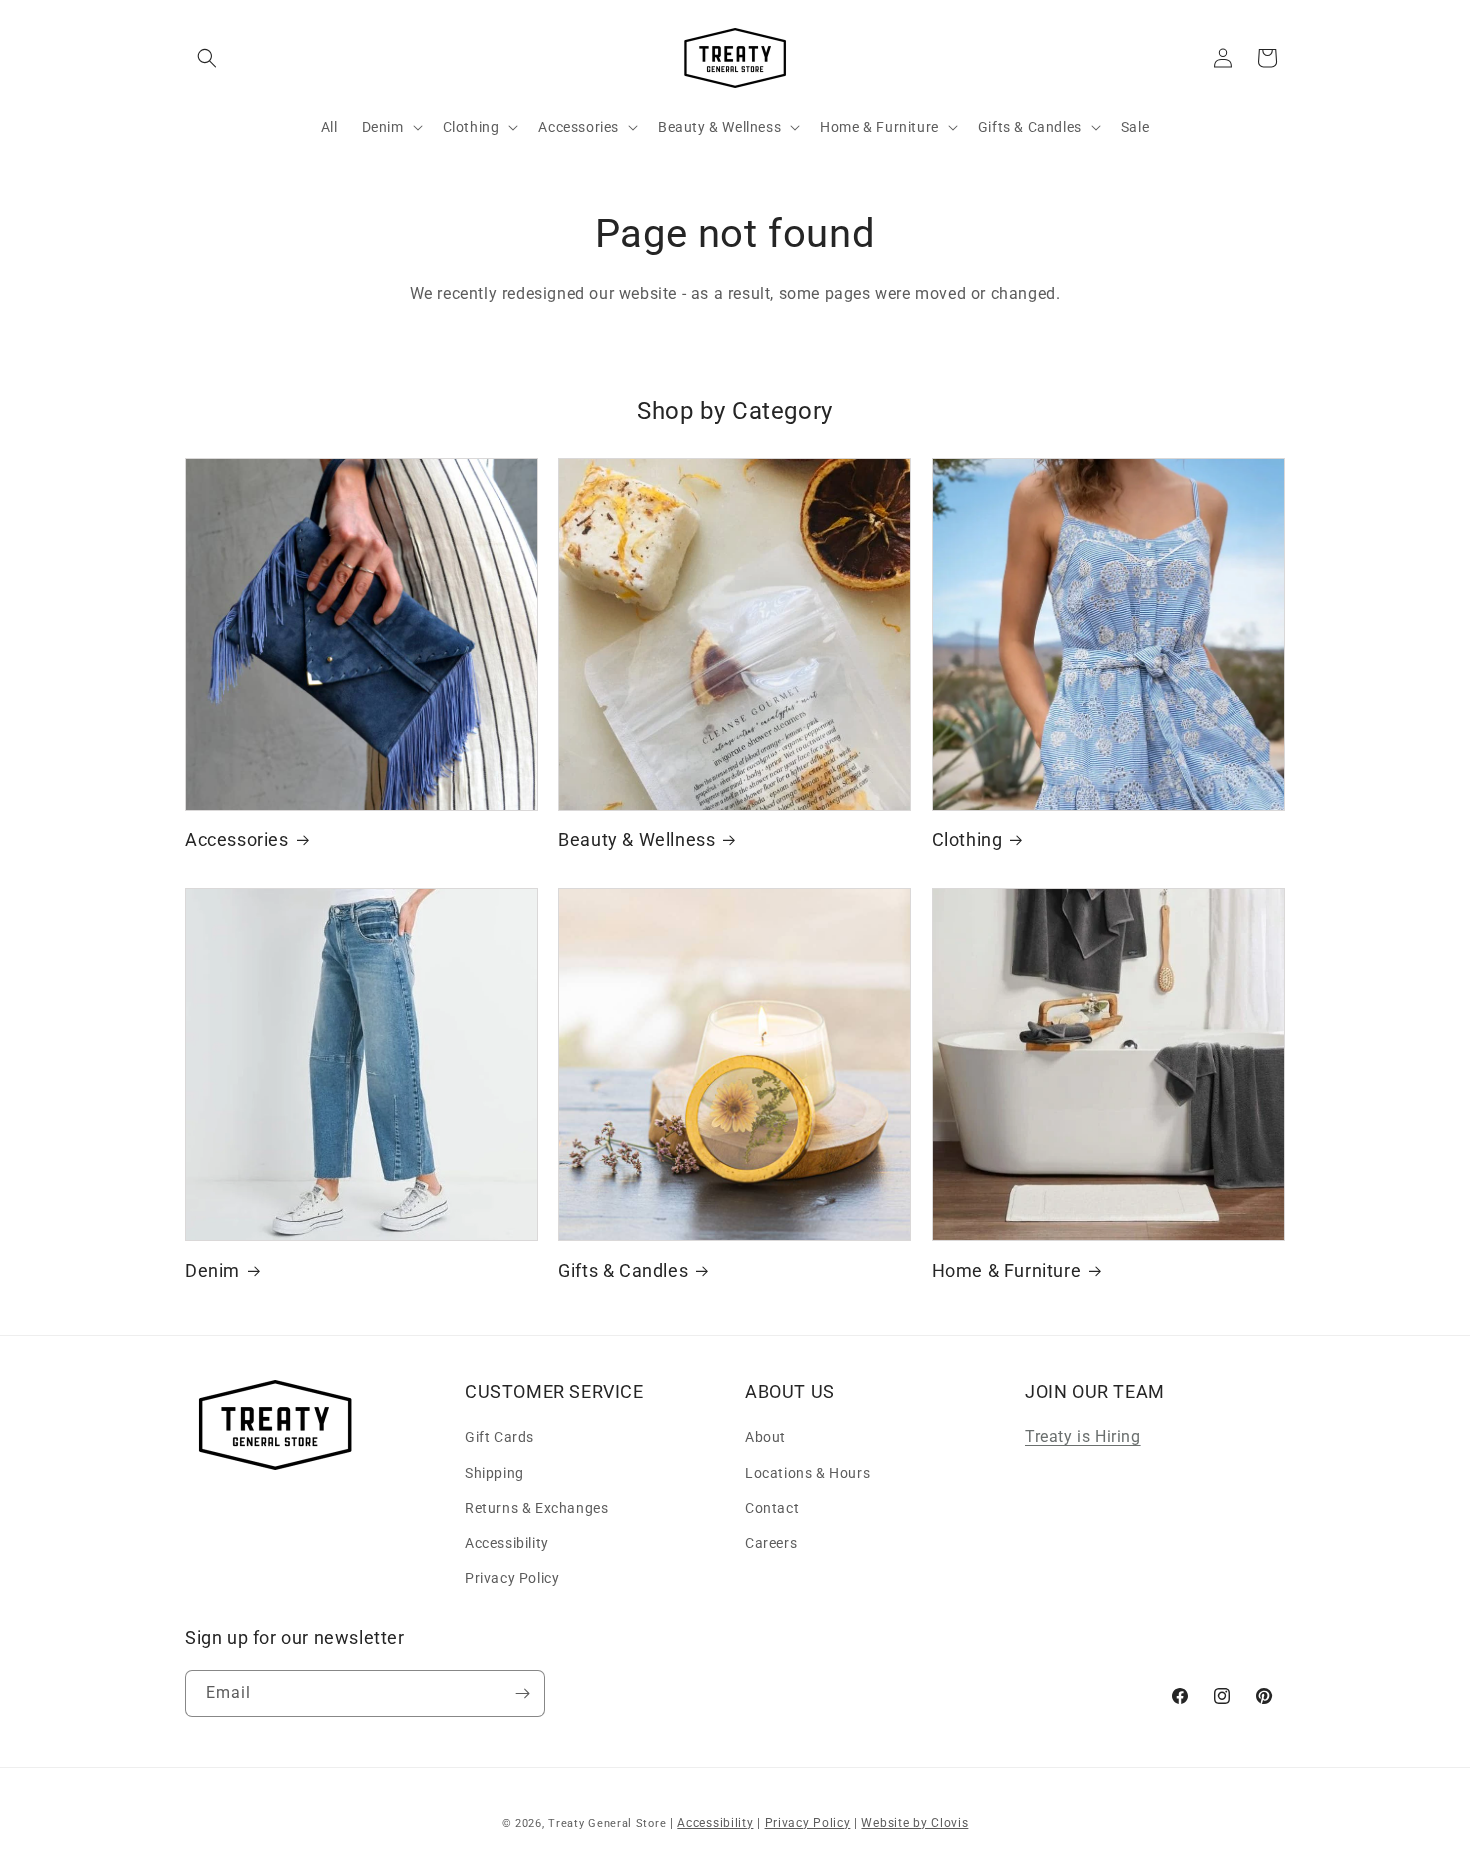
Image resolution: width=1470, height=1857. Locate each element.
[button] (207, 58)
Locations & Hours (807, 1473)
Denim (212, 1270)
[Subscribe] (522, 1693)
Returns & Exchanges (536, 1508)
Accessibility (507, 1543)
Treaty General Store (607, 1823)
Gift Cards (499, 1437)
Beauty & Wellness (636, 839)
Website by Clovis (914, 1823)
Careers (771, 1543)
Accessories (237, 839)
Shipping (494, 1473)
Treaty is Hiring (1083, 1436)
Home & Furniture (1007, 1270)
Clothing (967, 839)
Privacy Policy (512, 1578)
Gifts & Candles (623, 1270)
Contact (772, 1508)
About (765, 1437)
